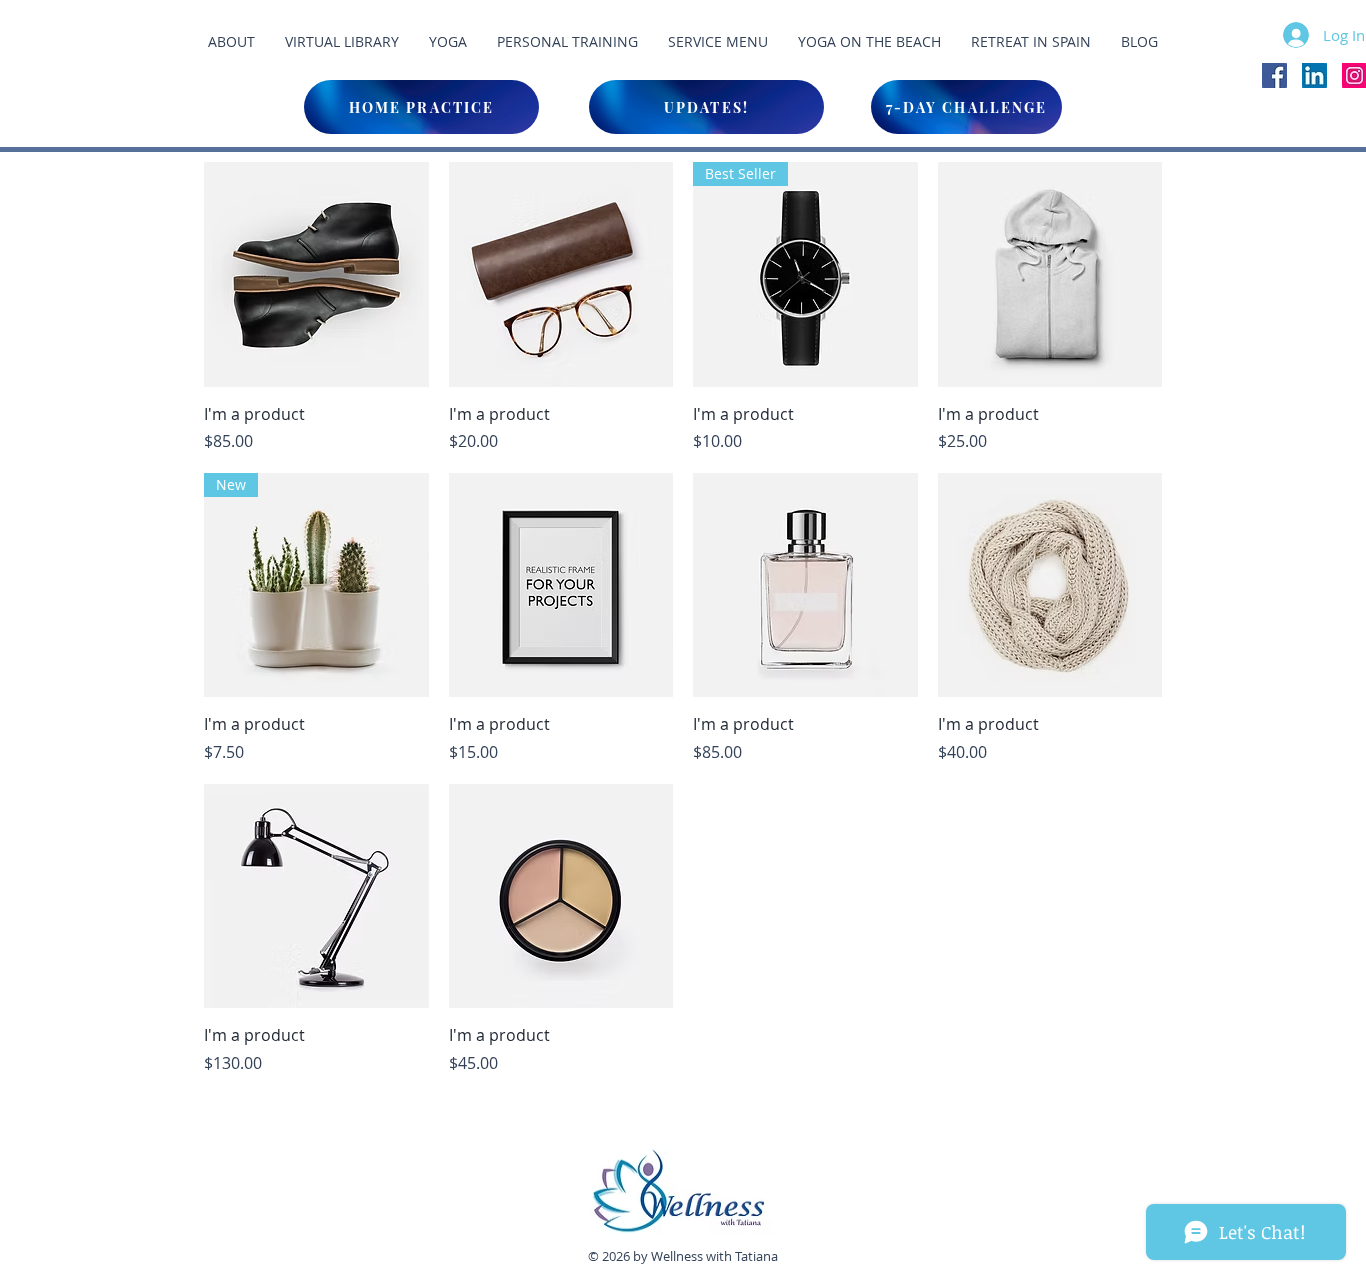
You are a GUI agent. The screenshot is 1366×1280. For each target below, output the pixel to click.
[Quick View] (316, 274)
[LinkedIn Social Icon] (1314, 75)
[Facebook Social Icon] (1274, 75)
